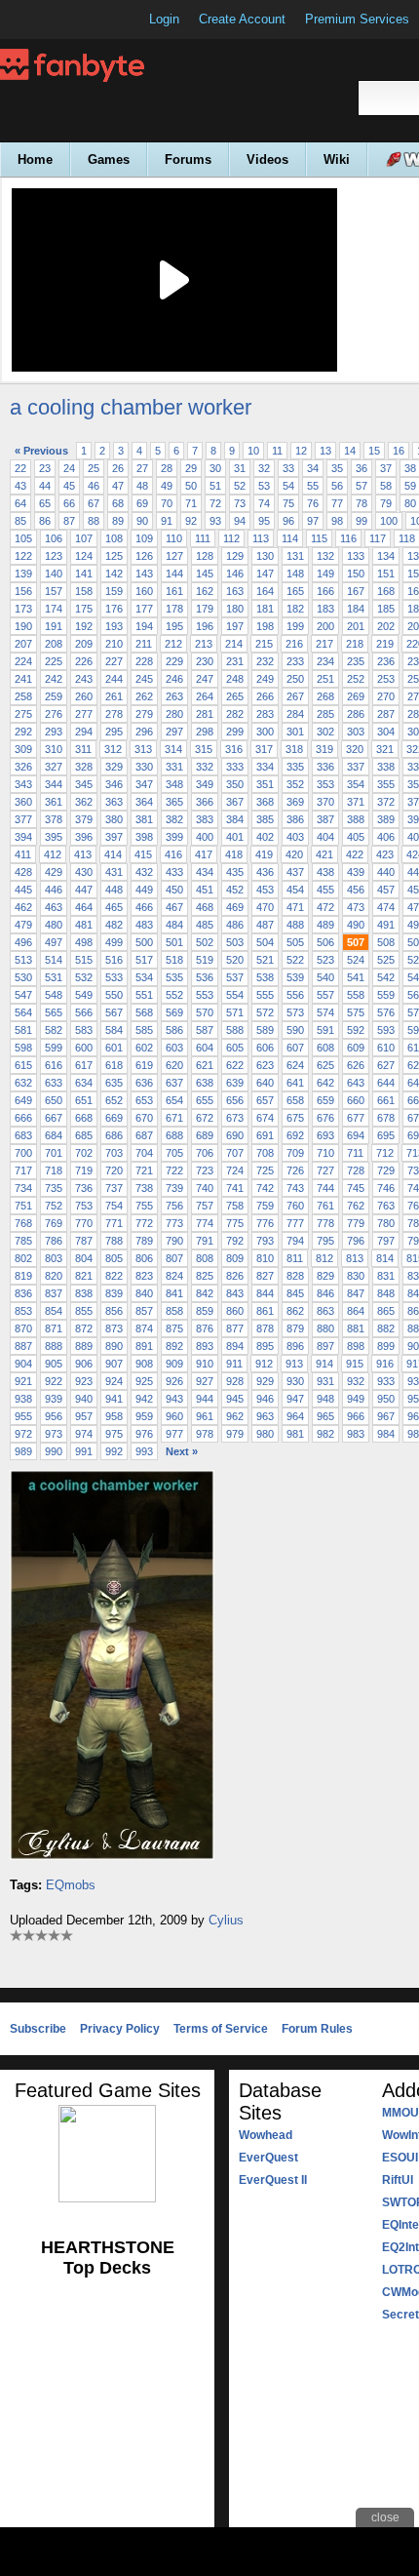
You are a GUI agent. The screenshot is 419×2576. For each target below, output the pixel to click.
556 (295, 995)
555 (265, 995)
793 (265, 1241)
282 (235, 714)
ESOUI (400, 2158)
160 (144, 591)
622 (235, 1065)
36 (362, 468)
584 (114, 1030)
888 (54, 1346)
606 (265, 1048)
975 (114, 1434)
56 (337, 486)
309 (23, 749)
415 (143, 854)
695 (386, 1135)
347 (144, 784)
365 (174, 802)
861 (265, 1311)
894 (235, 1346)
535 (174, 977)
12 (301, 451)
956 (54, 1416)
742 (265, 1188)
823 (144, 1276)
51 (215, 486)
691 (265, 1135)
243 (84, 679)
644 (386, 1083)
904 (23, 1364)
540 (325, 977)
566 (84, 1012)
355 (386, 784)
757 (205, 1206)
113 (261, 538)
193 (114, 626)
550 (114, 995)
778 (325, 1223)
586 (174, 1030)
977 (174, 1434)
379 (84, 819)
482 (114, 925)
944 (205, 1399)
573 (295, 1012)
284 (295, 714)
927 (205, 1381)
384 (235, 819)
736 (84, 1188)
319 (324, 749)
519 (205, 960)
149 (325, 574)
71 (191, 503)
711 (355, 1153)
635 (114, 1083)
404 (325, 837)
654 (174, 1100)
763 (386, 1206)
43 (20, 486)
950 (386, 1399)
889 (84, 1346)
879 (295, 1328)
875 (174, 1328)
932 (356, 1381)
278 (114, 714)
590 (295, 1030)
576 (386, 1012)
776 (265, 1223)
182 (295, 609)
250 (295, 679)
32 (264, 468)
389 (386, 819)
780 (386, 1223)
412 (53, 854)
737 (114, 1188)
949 (356, 1399)
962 (235, 1416)
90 (142, 521)
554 (235, 995)
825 (205, 1276)
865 (386, 1311)
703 (114, 1153)
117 (378, 538)
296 (144, 732)
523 (325, 960)
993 (144, 1451)
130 (265, 556)
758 (235, 1206)
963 (265, 1416)
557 (325, 995)
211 (144, 644)
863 (325, 1311)
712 (385, 1153)
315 (204, 749)
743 (295, 1188)
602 (144, 1048)
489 (325, 925)
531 (54, 977)
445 (23, 890)
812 (324, 1258)
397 (114, 837)
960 (174, 1416)
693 (325, 1135)
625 (325, 1065)
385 (265, 819)
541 (356, 977)
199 (295, 626)
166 (325, 591)
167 (356, 591)
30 (215, 468)
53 (264, 486)
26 (118, 468)
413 (83, 854)
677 (356, 1118)
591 (325, 1030)
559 (386, 995)
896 (295, 1346)
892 (174, 1346)
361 (54, 802)
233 (295, 661)
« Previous (41, 451)
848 (386, 1293)
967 (386, 1416)
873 (114, 1328)
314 (173, 749)
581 (23, 1030)
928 (235, 1381)
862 (295, 1311)
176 (114, 609)
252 (356, 679)
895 (265, 1346)
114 (290, 538)
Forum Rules (317, 2029)
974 (84, 1434)
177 (144, 609)
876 (205, 1328)
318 (294, 749)
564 (23, 1012)
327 (54, 767)
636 (144, 1083)
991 (84, 1451)
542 (386, 977)
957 (84, 1416)
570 (205, 1012)
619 (144, 1065)
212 (173, 644)
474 (386, 907)
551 (144, 995)
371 (356, 802)
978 (205, 1434)
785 (23, 1241)
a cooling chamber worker (131, 407)
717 (23, 1170)
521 (265, 960)
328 (84, 767)
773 (174, 1223)
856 (114, 1311)
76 (313, 503)
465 (114, 907)
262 (144, 696)
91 (167, 521)
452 (235, 890)
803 (54, 1258)
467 (174, 907)
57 (362, 486)
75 (288, 503)
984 (386, 1434)
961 (205, 1416)
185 (386, 609)
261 (114, 696)
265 (235, 696)
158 (84, 591)
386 (295, 819)
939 (54, 1399)
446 (54, 890)
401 (235, 837)
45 (69, 486)
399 (174, 837)
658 (295, 1100)
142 (114, 574)
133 (356, 556)
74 (264, 503)
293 (54, 732)
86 (45, 521)
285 (325, 714)
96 (288, 521)
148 (295, 574)
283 (265, 714)
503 (235, 942)
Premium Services (357, 19)
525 (386, 960)
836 (23, 1293)
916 (385, 1364)
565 (54, 1012)
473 (356, 907)
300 (265, 732)
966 (356, 1416)
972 (23, 1434)
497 (54, 942)
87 (69, 521)
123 (54, 556)
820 (54, 1276)
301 (295, 732)
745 (356, 1188)
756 (174, 1206)
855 (84, 1311)
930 (295, 1381)
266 (265, 696)
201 (356, 626)
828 (295, 1276)
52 (240, 486)
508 (386, 942)
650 (54, 1100)
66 (69, 503)
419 (264, 854)
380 (114, 819)
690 (235, 1135)
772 (144, 1223)
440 (386, 872)
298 (205, 732)
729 (386, 1170)
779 (356, 1223)
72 (215, 503)
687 (144, 1135)
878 (265, 1328)
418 (234, 854)
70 (167, 503)
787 (84, 1241)
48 (142, 486)
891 (144, 1346)
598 (23, 1048)
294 (84, 732)
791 (205, 1241)
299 (235, 732)
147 (265, 574)
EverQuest (268, 2158)
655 (205, 1100)
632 (23, 1083)
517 (144, 960)
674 (265, 1118)
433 (174, 872)
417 (204, 854)
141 (84, 574)
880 (325, 1328)
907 (114, 1364)
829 (325, 1276)
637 (174, 1083)
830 (356, 1276)
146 (235, 574)
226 (84, 661)
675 (295, 1118)
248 (235, 679)
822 (114, 1276)
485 (205, 925)
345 (84, 784)
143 (144, 574)
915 (355, 1364)
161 (174, 591)
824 (174, 1276)
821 (84, 1276)
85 (20, 521)
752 (54, 1206)
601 (114, 1048)
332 (205, 767)
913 (294, 1364)
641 (295, 1083)
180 (235, 609)
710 (325, 1153)
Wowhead (266, 2135)
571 (235, 1012)
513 (23, 960)
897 (325, 1346)
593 (386, 1030)
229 (174, 661)
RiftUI (398, 2180)
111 (203, 538)
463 (54, 907)
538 (265, 977)
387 (325, 819)
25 (94, 468)
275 (23, 714)
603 (174, 1048)
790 (174, 1241)
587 (205, 1030)
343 (23, 784)
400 (205, 837)
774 (205, 1223)
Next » (182, 1451)
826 (235, 1276)
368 (265, 802)
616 (54, 1065)
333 (235, 767)
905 (54, 1364)
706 (205, 1153)
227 (114, 661)
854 (54, 1311)
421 (324, 854)
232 (265, 661)
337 (356, 767)
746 (386, 1188)
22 (20, 468)
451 (205, 890)
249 (265, 679)
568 (144, 1012)
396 (84, 837)
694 (356, 1135)
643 (356, 1083)
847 (356, 1293)
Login (164, 19)
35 (337, 468)
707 (235, 1153)
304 (386, 732)
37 (386, 468)
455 (325, 890)
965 (325, 1416)
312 (113, 749)
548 (54, 995)
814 (385, 1258)
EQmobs (71, 1885)
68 (118, 503)
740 (205, 1188)
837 (54, 1293)
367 (235, 802)
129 (235, 556)
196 (205, 626)
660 (356, 1100)
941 (114, 1399)
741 (235, 1188)
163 (235, 591)
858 (174, 1311)
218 (355, 644)
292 (23, 732)
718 (54, 1170)
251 (325, 679)
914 (324, 1364)
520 (235, 960)
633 (54, 1083)
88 (94, 521)
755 (144, 1206)
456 (356, 890)
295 (114, 732)
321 (385, 749)
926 (174, 1381)
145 (205, 574)
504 (265, 942)
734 (23, 1188)
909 (174, 1364)
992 (114, 1451)
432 (144, 872)
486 (235, 925)
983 (356, 1434)
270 (386, 696)
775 (235, 1223)
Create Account (242, 19)
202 (386, 626)
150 (356, 574)
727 (325, 1170)
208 (54, 644)
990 (54, 1451)
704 (144, 1153)
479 (23, 925)
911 (234, 1364)
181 (265, 609)
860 (235, 1311)
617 (84, 1065)
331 (174, 767)
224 (23, 661)
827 (265, 1276)
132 (325, 556)
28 (167, 468)
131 (295, 556)
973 (54, 1434)
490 (356, 925)
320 (355, 749)
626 (356, 1065)
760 (295, 1206)
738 (144, 1188)
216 (294, 644)
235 (356, 661)
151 (386, 574)
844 (265, 1293)
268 (325, 696)
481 (84, 925)
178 (174, 609)
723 (205, 1170)
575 (356, 1012)
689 (205, 1135)
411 (23, 854)
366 (205, 802)
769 (54, 1223)
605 (235, 1048)
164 (265, 591)
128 (205, 556)
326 (23, 767)
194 (144, 626)
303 (356, 732)
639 (235, 1083)
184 (356, 609)
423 (385, 854)
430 (84, 872)
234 (325, 661)
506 (325, 942)
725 (265, 1170)
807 (174, 1258)
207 (23, 644)
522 (295, 960)
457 (386, 890)
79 (386, 503)
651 (84, 1100)
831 (386, 1276)
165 (295, 591)
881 (356, 1328)
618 (114, 1065)
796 (356, 1241)
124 (84, 556)
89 (118, 521)
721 (144, 1170)
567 (114, 1012)
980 (265, 1434)
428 (23, 872)
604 (205, 1048)
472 (325, 907)
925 (144, 1381)
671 (174, 1118)
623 (265, 1065)
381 (144, 819)
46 (94, 486)
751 (23, 1206)
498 (84, 942)
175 (84, 609)
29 (191, 468)
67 (94, 503)
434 (205, 872)
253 (386, 679)
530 (23, 977)
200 (325, 626)
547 (23, 995)
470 (265, 907)
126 (144, 556)
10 (253, 451)
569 (174, 1012)
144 (174, 574)
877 (235, 1328)
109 (144, 538)
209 (84, 644)
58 (386, 486)
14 (350, 451)
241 (23, 679)
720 (114, 1170)
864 (356, 1311)
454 (295, 890)
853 (23, 1311)
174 (54, 609)
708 (265, 1153)
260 (84, 696)
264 (205, 696)
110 (174, 538)
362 (84, 802)
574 (325, 1012)
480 (54, 925)
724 (235, 1170)
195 (174, 626)
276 (54, 714)
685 (84, 1135)
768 (23, 1223)
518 (174, 960)
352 (295, 784)
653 (144, 1100)
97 (313, 521)
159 (114, 591)
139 (23, 574)
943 (174, 1399)
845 (295, 1293)
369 (295, 802)
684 (54, 1135)
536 (205, 977)
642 (325, 1083)
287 (386, 714)
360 (23, 802)
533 (114, 977)
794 (295, 1241)
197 (235, 626)
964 (295, 1416)
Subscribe (38, 2029)
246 (174, 679)
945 (235, 1399)
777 (295, 1223)
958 (114, 1416)
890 (114, 1346)
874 (144, 1328)
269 (356, 696)
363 (114, 802)
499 (114, 942)
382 (174, 819)
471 (295, 907)
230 (205, 661)
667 (54, 1118)
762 (356, 1206)
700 (23, 1153)
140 (54, 574)
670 (144, 1118)
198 (265, 626)
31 (240, 468)
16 (399, 451)
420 (294, 854)
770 (84, 1223)
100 (389, 521)
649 (23, 1100)
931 (325, 1381)
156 (23, 591)
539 (295, 977)
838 (84, 1293)
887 (23, 1346)
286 (356, 714)
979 (235, 1434)
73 (240, 503)
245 (144, 679)
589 (265, 1030)
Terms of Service (221, 2029)
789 (144, 1241)
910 (205, 1364)
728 (356, 1170)
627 (386, 1065)
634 (84, 1083)
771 (114, 1223)
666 (23, 1118)
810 (265, 1258)
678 (386, 1118)
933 (386, 1381)
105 (23, 538)
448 (114, 890)
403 (295, 837)
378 (54, 819)
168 (386, 591)
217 (324, 644)
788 (114, 1241)
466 (144, 907)
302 (325, 732)
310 (54, 749)
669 (114, 1118)
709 (295, 1153)
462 (23, 907)
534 (144, 977)
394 (23, 837)
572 (265, 1012)
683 (23, 1135)
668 (84, 1118)
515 (84, 960)
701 (54, 1153)
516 (114, 960)
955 (23, 1416)
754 (114, 1206)
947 (295, 1399)
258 (23, 696)
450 (174, 890)
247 (205, 679)
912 (264, 1364)
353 (325, 784)
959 (144, 1416)
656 (235, 1100)
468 (205, 907)
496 (23, 942)
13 (325, 451)
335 (295, 767)
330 (144, 767)
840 (144, 1293)
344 (54, 784)
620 (174, 1065)
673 (235, 1118)
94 (240, 521)
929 (265, 1381)
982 (325, 1434)
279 (144, 714)
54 (288, 486)
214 (234, 644)
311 (83, 749)
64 (20, 503)
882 (386, 1328)
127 (174, 556)
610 (386, 1048)
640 (265, 1083)
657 (265, 1100)
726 (295, 1170)
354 (356, 784)
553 (205, 995)
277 (84, 714)
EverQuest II (273, 2180)
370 (325, 802)
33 (288, 468)
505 (295, 942)
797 (386, 1241)
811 (295, 1258)
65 (45, 503)
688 (174, 1135)
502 (205, 942)
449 (144, 890)
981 (295, 1434)
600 (84, 1048)
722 (174, 1170)
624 (295, 1065)
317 (264, 749)
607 (295, 1048)
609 (356, 1048)
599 (54, 1048)
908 (144, 1364)
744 (325, 1188)
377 (23, 819)
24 (69, 468)
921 (23, 1381)
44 (45, 486)
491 (386, 925)
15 (374, 451)
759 (265, 1206)
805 (114, 1258)
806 (144, 1258)
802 (23, 1258)
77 (337, 503)
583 (84, 1030)
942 (144, 1399)
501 (174, 942)
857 (144, 1311)
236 (386, 661)
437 (295, 872)
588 (235, 1030)
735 (54, 1188)
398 (144, 837)
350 (235, 784)
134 (386, 556)
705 (174, 1153)
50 (191, 486)
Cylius (226, 1920)
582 (54, 1030)
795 (325, 1241)
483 (144, 925)
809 (235, 1258)
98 (337, 521)
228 (144, 661)
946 (265, 1399)
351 (265, 784)
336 (325, 767)
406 (386, 837)
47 (118, 486)
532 (84, 977)
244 (114, 679)
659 (325, 1100)
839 (114, 1293)
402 (265, 837)
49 (167, 486)
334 (265, 767)
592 (356, 1030)
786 (54, 1241)
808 (205, 1258)
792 (235, 1241)
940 (84, 1399)
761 (325, 1206)
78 (362, 503)
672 (205, 1118)
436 (265, 872)
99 (362, 521)
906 (84, 1364)
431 (114, 872)
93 (215, 521)
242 (54, 679)
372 (386, 802)
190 (23, 626)
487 (265, 925)
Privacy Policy (120, 2029)
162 (205, 591)
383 (205, 819)
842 (205, 1293)
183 (325, 609)
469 (235, 907)
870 (23, 1328)
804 (84, 1258)
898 (356, 1346)
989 (23, 1451)
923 (84, 1381)
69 (142, 503)
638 (205, 1083)
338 (386, 767)
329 (114, 767)
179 (205, 609)
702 (84, 1153)
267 (295, 696)
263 (174, 696)
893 (205, 1346)
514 (54, 960)
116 (348, 538)
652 (114, 1100)
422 (355, 854)
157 (54, 591)
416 (173, 854)
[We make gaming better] (62, 20)
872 (84, 1328)
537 (235, 977)
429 (54, 872)
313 (143, 749)
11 (277, 451)
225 (54, 661)
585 (144, 1030)
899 (386, 1346)
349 (205, 784)
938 (23, 1399)
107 (84, 538)
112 (231, 538)
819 (23, 1276)
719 (84, 1170)
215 (264, 644)
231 (235, 661)
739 (174, 1188)
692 (295, 1135)
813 (355, 1258)
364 (144, 802)
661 (386, 1100)
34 (313, 468)
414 (113, 854)
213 (204, 644)
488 (295, 925)
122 (23, 556)
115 (319, 538)
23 (45, 468)
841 (174, 1293)
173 (23, 609)
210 (114, 644)
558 (356, 995)
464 (84, 907)
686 (114, 1135)
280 (174, 714)
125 (114, 556)
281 (205, 714)
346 (114, 784)
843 (235, 1293)
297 (174, 732)
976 (144, 1434)
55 (313, 486)
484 (174, 925)
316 (234, 749)
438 (325, 872)
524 (356, 960)
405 (356, 837)
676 (325, 1118)
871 (54, 1328)
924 (114, 1381)
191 (54, 626)
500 (144, 942)
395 (54, 837)
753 (84, 1206)
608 (325, 1048)
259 (54, 696)
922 (54, 1381)
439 (356, 872)
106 (54, 538)
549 (84, 995)
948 (325, 1399)
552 (174, 995)
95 (264, 521)
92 (191, 521)
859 (205, 1311)
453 (265, 890)
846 (325, 1293)
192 (84, 626)
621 (205, 1065)
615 (23, 1065)
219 (385, 644)
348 (174, 784)
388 (356, 819)
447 (84, 890)
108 (114, 538)
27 (142, 468)
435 (235, 872)
